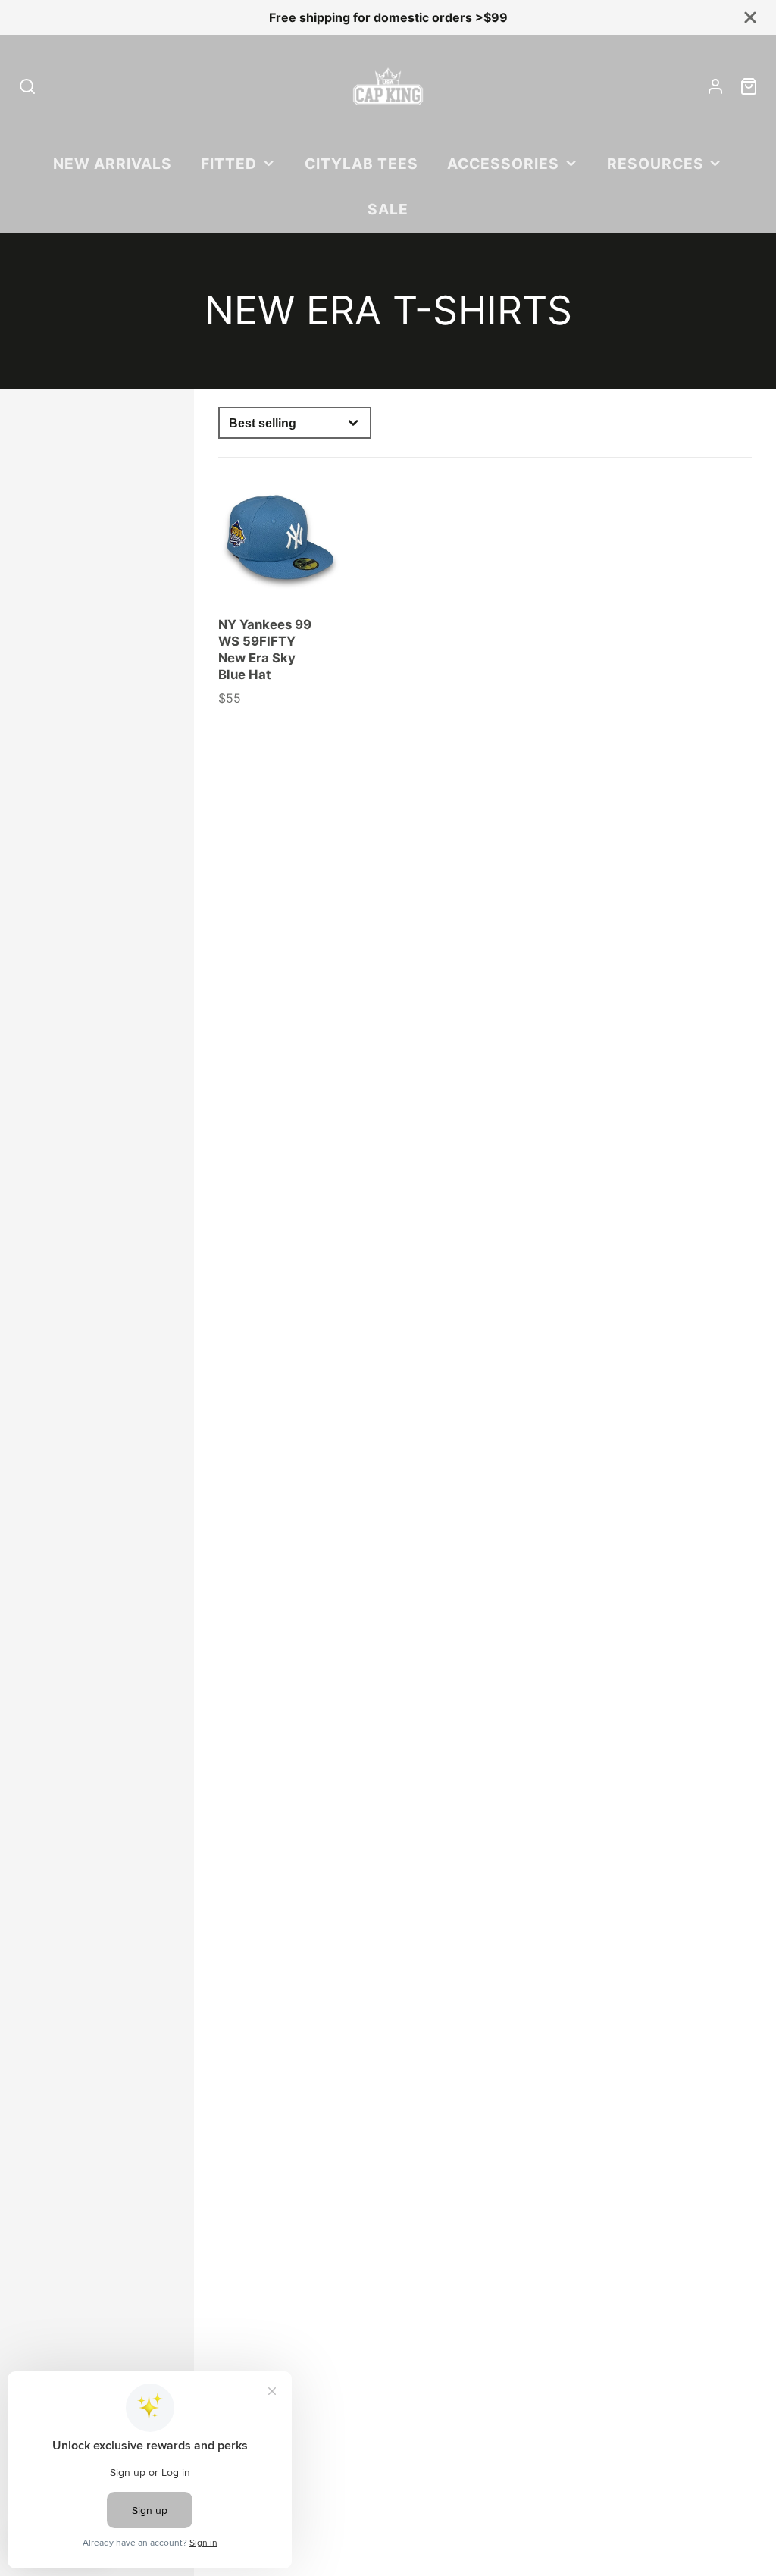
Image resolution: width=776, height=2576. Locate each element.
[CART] (749, 86)
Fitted (229, 164)
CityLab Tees (361, 164)
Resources (656, 164)
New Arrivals (113, 164)
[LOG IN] (715, 86)
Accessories (503, 164)
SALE (388, 209)
